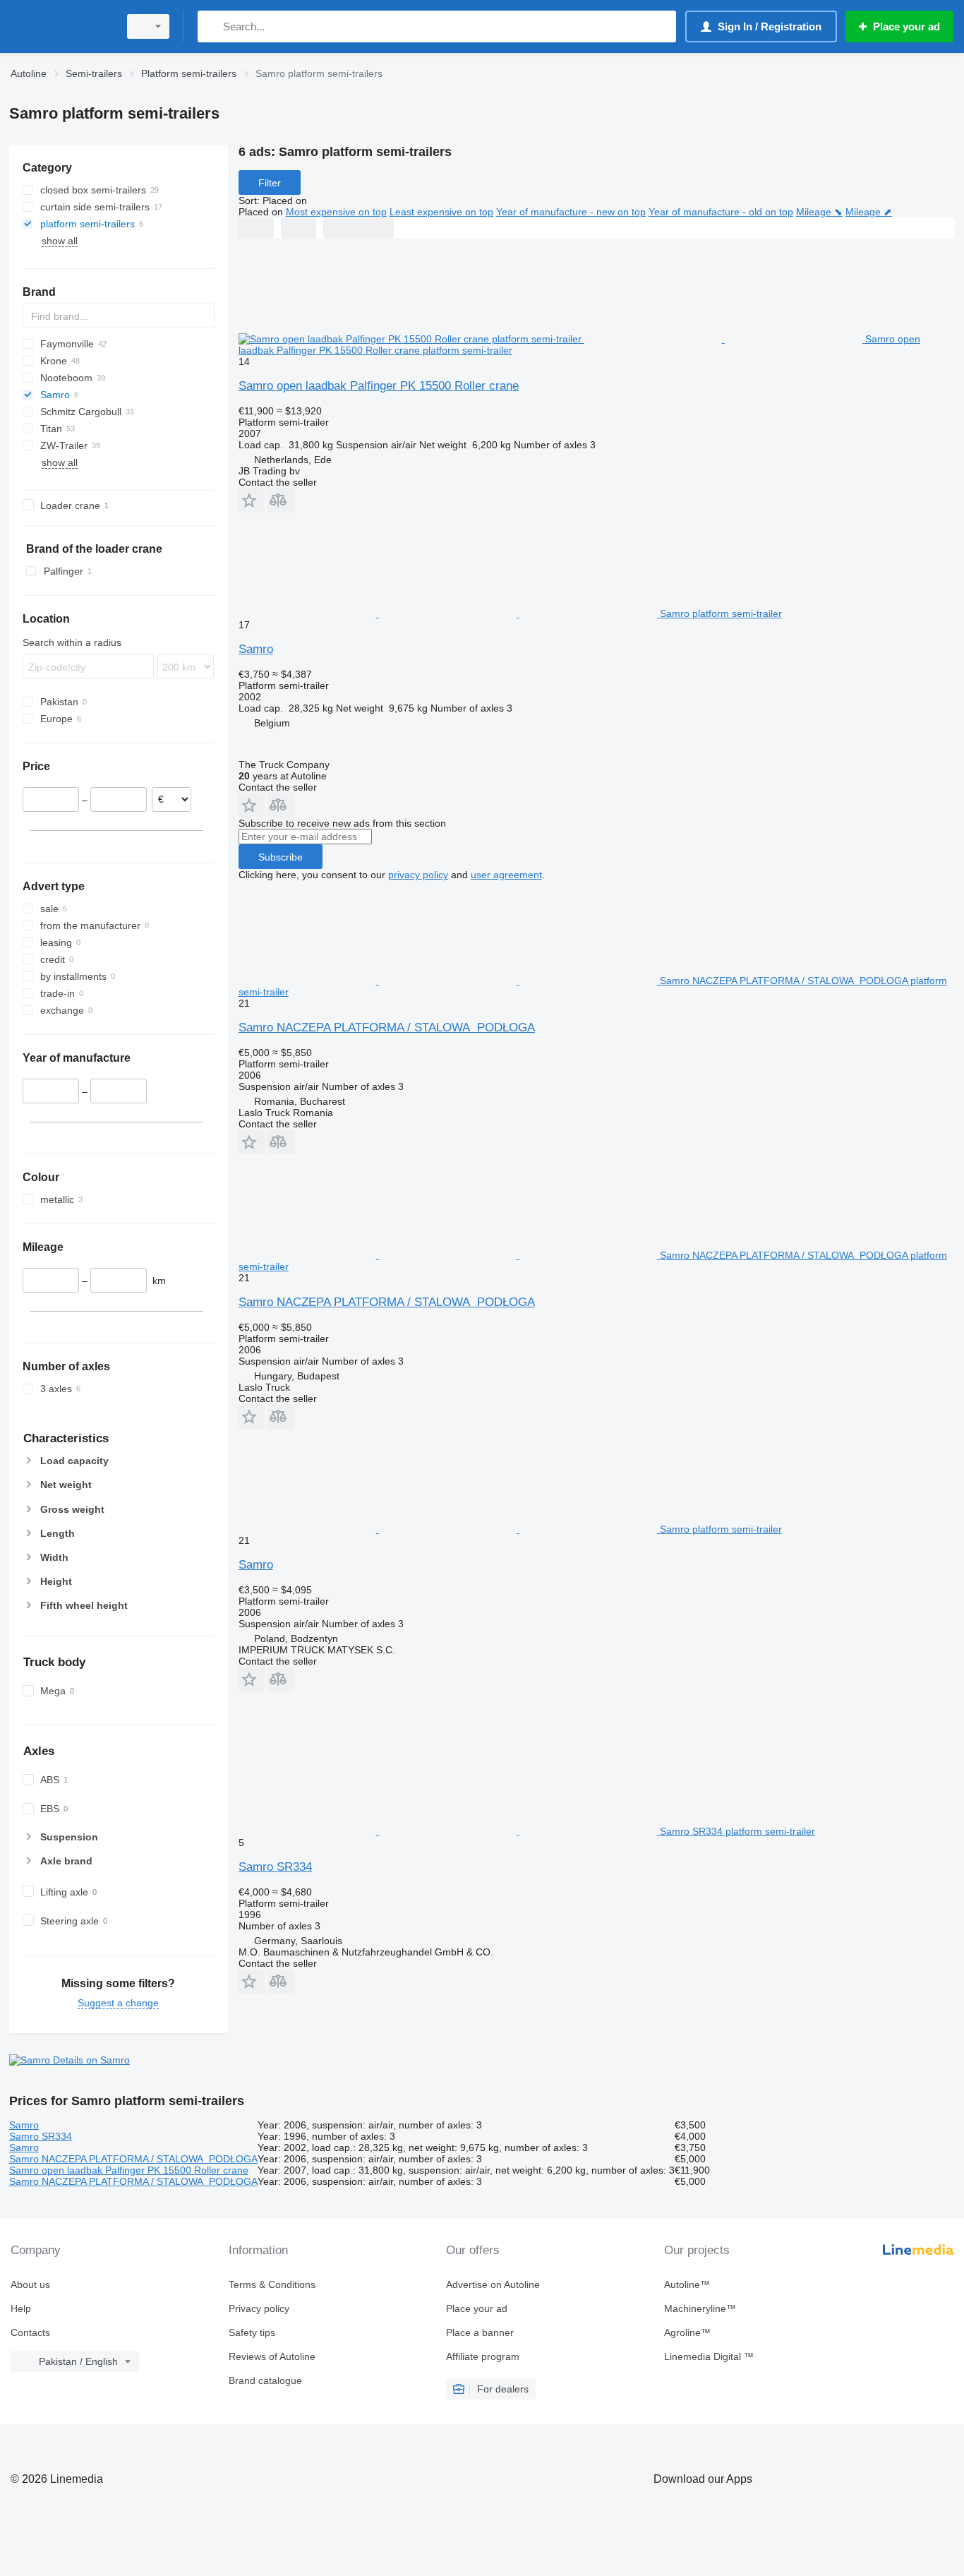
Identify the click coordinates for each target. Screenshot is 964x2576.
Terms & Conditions (272, 2284)
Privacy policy (259, 2308)
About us (30, 2284)
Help (21, 2308)
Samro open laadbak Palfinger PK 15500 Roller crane (379, 386)
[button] (252, 500)
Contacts (30, 2332)
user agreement (506, 875)
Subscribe (281, 857)
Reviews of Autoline (272, 2356)
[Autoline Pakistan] (60, 26)
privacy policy (418, 875)
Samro (256, 649)
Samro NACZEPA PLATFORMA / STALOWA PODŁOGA (387, 1028)
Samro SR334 (275, 1867)
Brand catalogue (265, 2380)
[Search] (211, 26)
